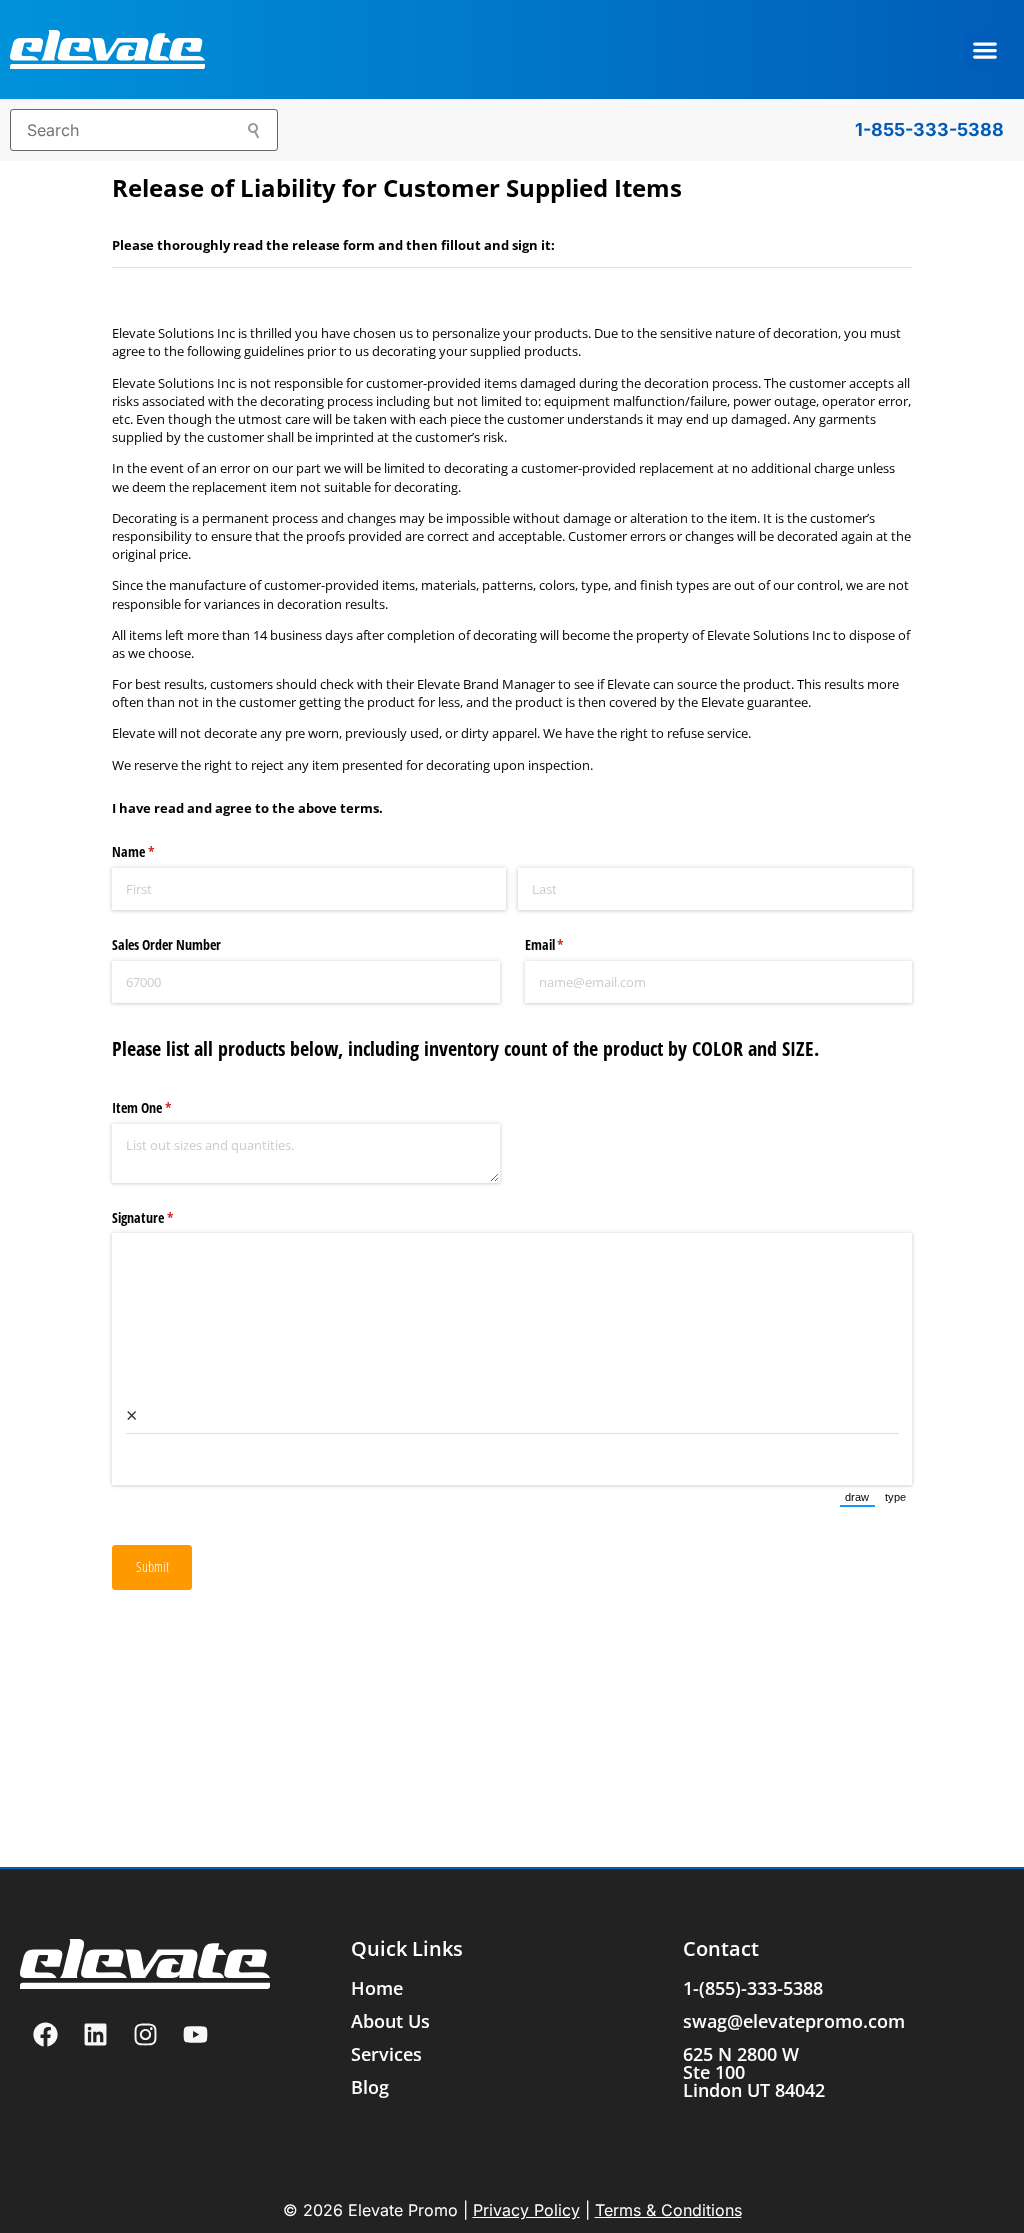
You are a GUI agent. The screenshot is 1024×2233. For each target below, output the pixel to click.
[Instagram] (145, 2034)
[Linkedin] (95, 2034)
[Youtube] (195, 2034)
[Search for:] (144, 130)
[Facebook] (45, 2034)
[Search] (254, 133)
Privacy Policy (526, 2210)
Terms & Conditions (668, 2210)
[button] (984, 49)
